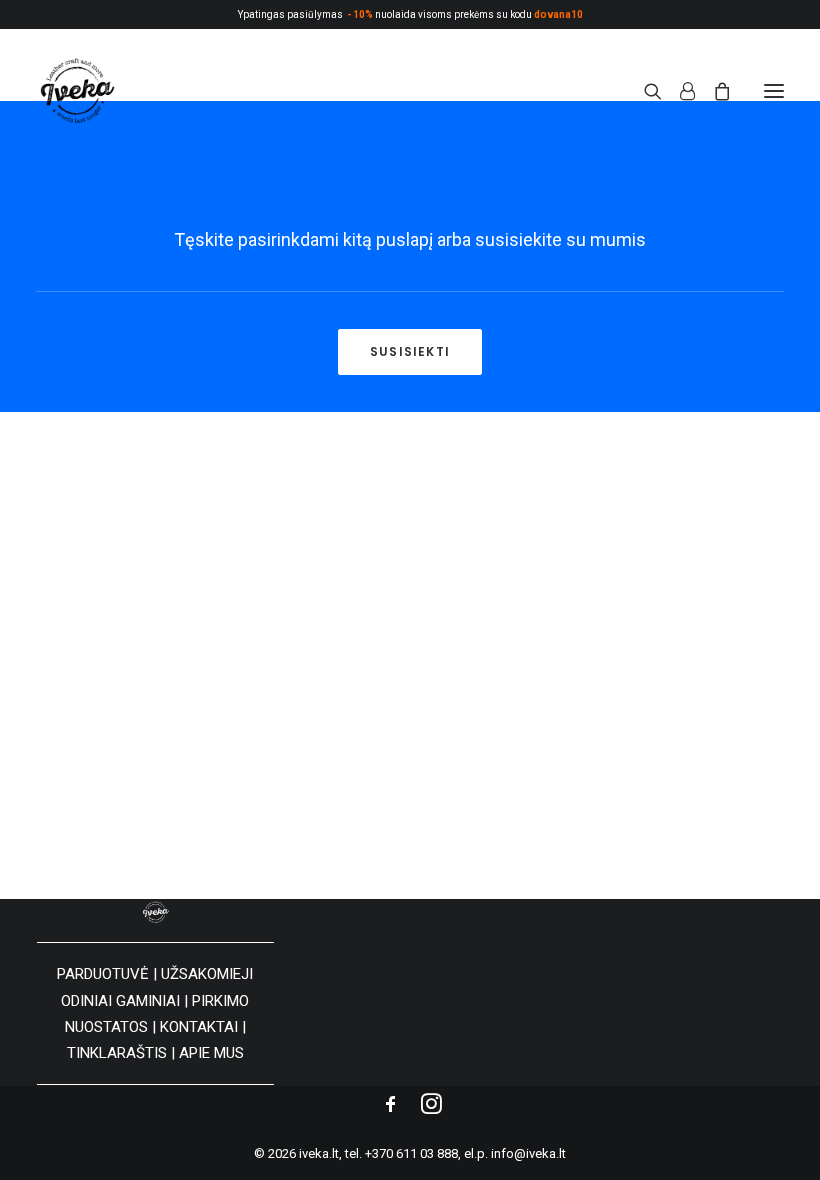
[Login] (678, 91)
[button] (774, 91)
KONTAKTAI (199, 1027)
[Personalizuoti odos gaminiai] (76, 91)
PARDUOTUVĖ (103, 974)
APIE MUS (211, 1053)
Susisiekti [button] (410, 351)
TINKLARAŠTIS (117, 1053)
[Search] (644, 91)
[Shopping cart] (713, 91)
